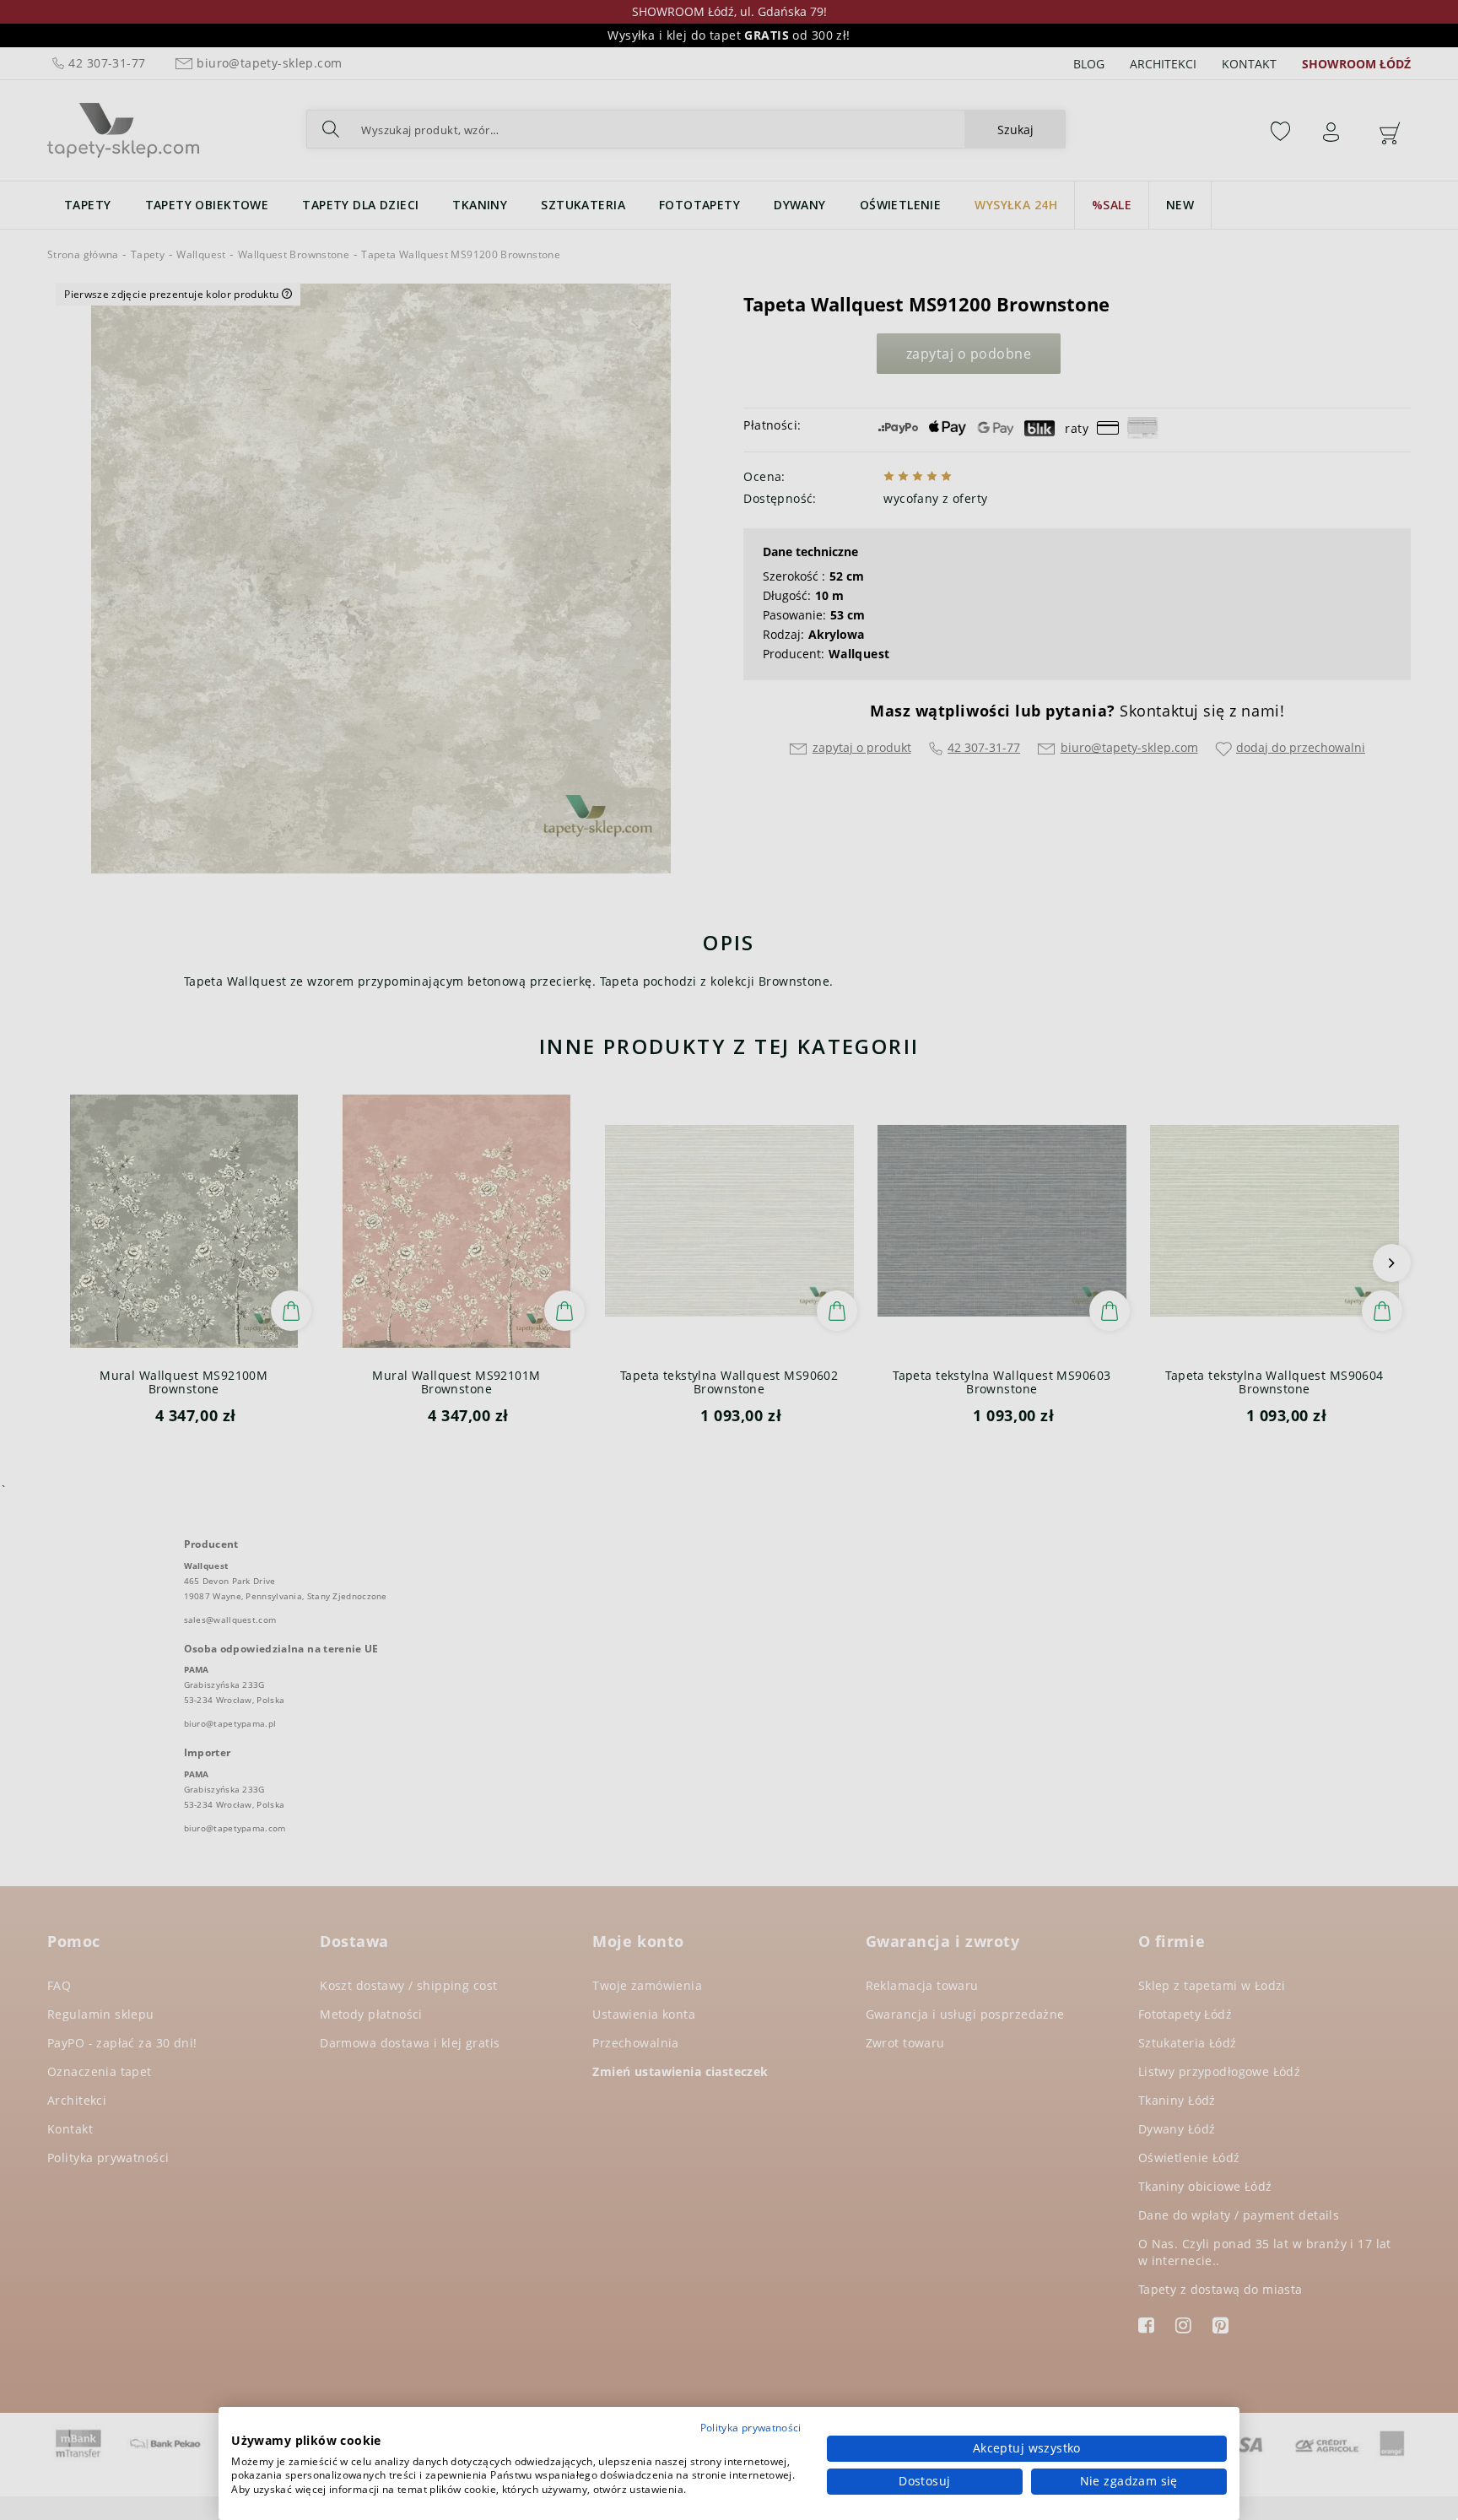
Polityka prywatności (751, 2428)
